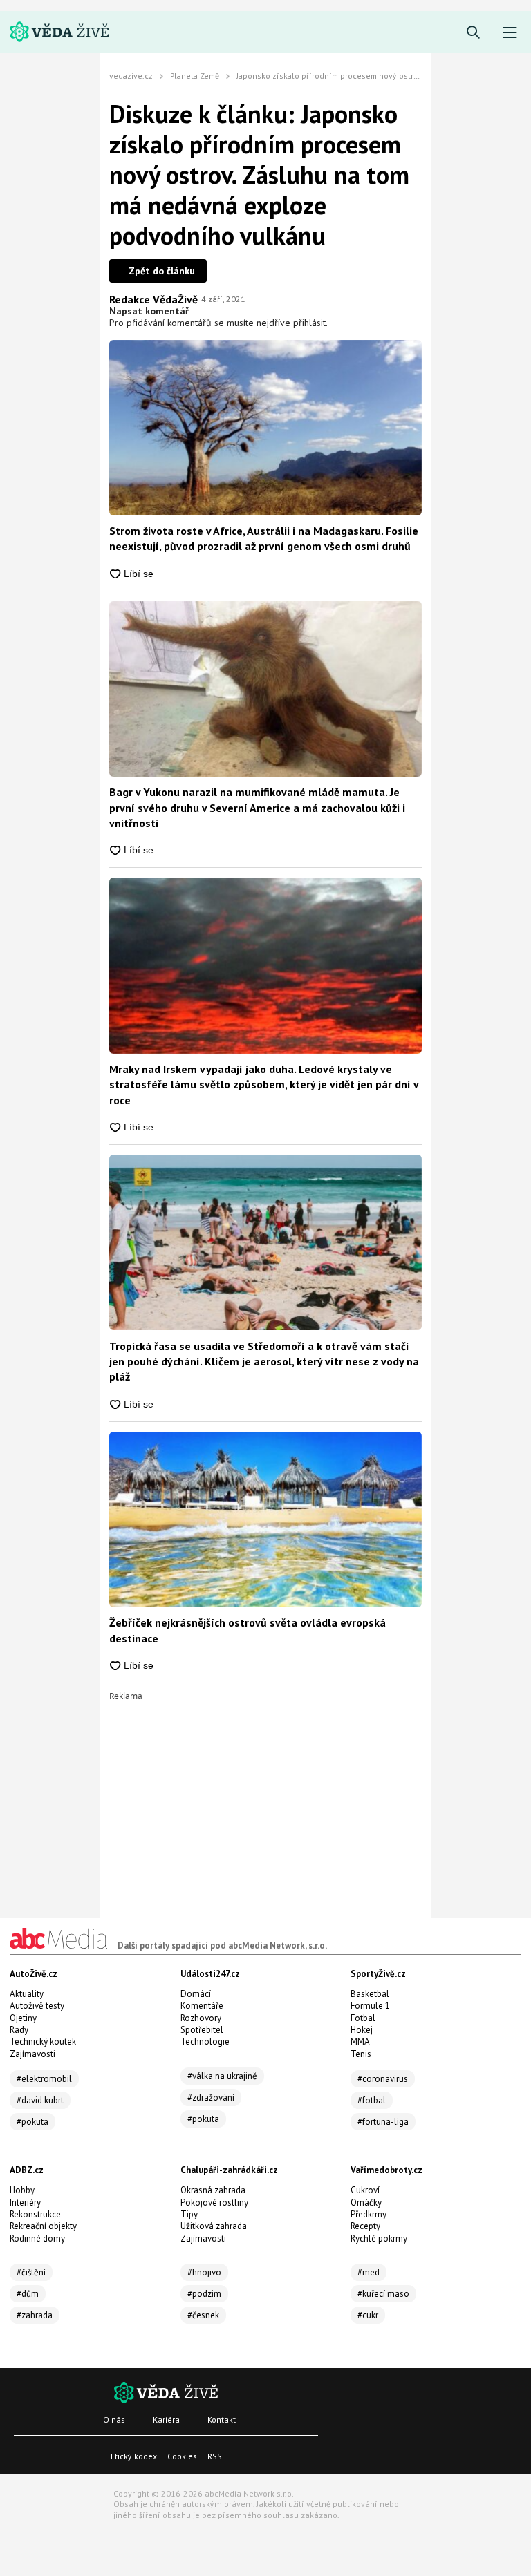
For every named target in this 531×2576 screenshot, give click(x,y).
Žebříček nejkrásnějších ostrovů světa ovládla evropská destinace (248, 1630)
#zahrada (35, 2315)
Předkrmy (369, 2214)
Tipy (189, 2214)
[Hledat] (473, 33)
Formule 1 (370, 2006)
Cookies (182, 2456)
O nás (114, 2419)
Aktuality (27, 1994)
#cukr (368, 2315)
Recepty (365, 2226)
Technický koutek (43, 2042)
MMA (360, 2042)
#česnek (203, 2315)
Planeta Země (195, 76)
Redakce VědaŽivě (153, 299)
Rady (19, 2030)
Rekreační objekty (43, 2226)
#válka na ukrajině (222, 2076)
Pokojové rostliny (214, 2203)
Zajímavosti (32, 2054)
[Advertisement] (265, 1797)
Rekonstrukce (35, 2214)
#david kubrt (40, 2100)
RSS (215, 2456)
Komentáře (202, 2006)
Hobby (22, 2190)
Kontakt (222, 2419)
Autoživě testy (37, 2006)
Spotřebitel (202, 2030)
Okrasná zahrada (213, 2190)
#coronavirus (383, 2079)
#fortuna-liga (383, 2122)
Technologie (205, 2042)
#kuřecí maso (383, 2294)
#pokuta (32, 2122)
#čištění (31, 2272)
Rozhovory (201, 2018)
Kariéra (166, 2419)
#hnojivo (204, 2272)
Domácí (196, 1994)
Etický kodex (134, 2456)
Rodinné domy (37, 2238)
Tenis (361, 2054)
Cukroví (365, 2190)
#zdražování (211, 2097)
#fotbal (372, 2100)
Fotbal (363, 2018)
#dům (28, 2294)
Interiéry (25, 2203)
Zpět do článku (162, 271)
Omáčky (366, 2203)
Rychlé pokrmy (379, 2238)
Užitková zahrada (214, 2226)
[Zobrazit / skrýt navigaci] (510, 33)
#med (369, 2272)
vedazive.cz (131, 76)
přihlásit (309, 323)
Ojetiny (23, 2018)
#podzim (204, 2294)
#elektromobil (44, 2079)
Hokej (362, 2030)
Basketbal (370, 1994)
